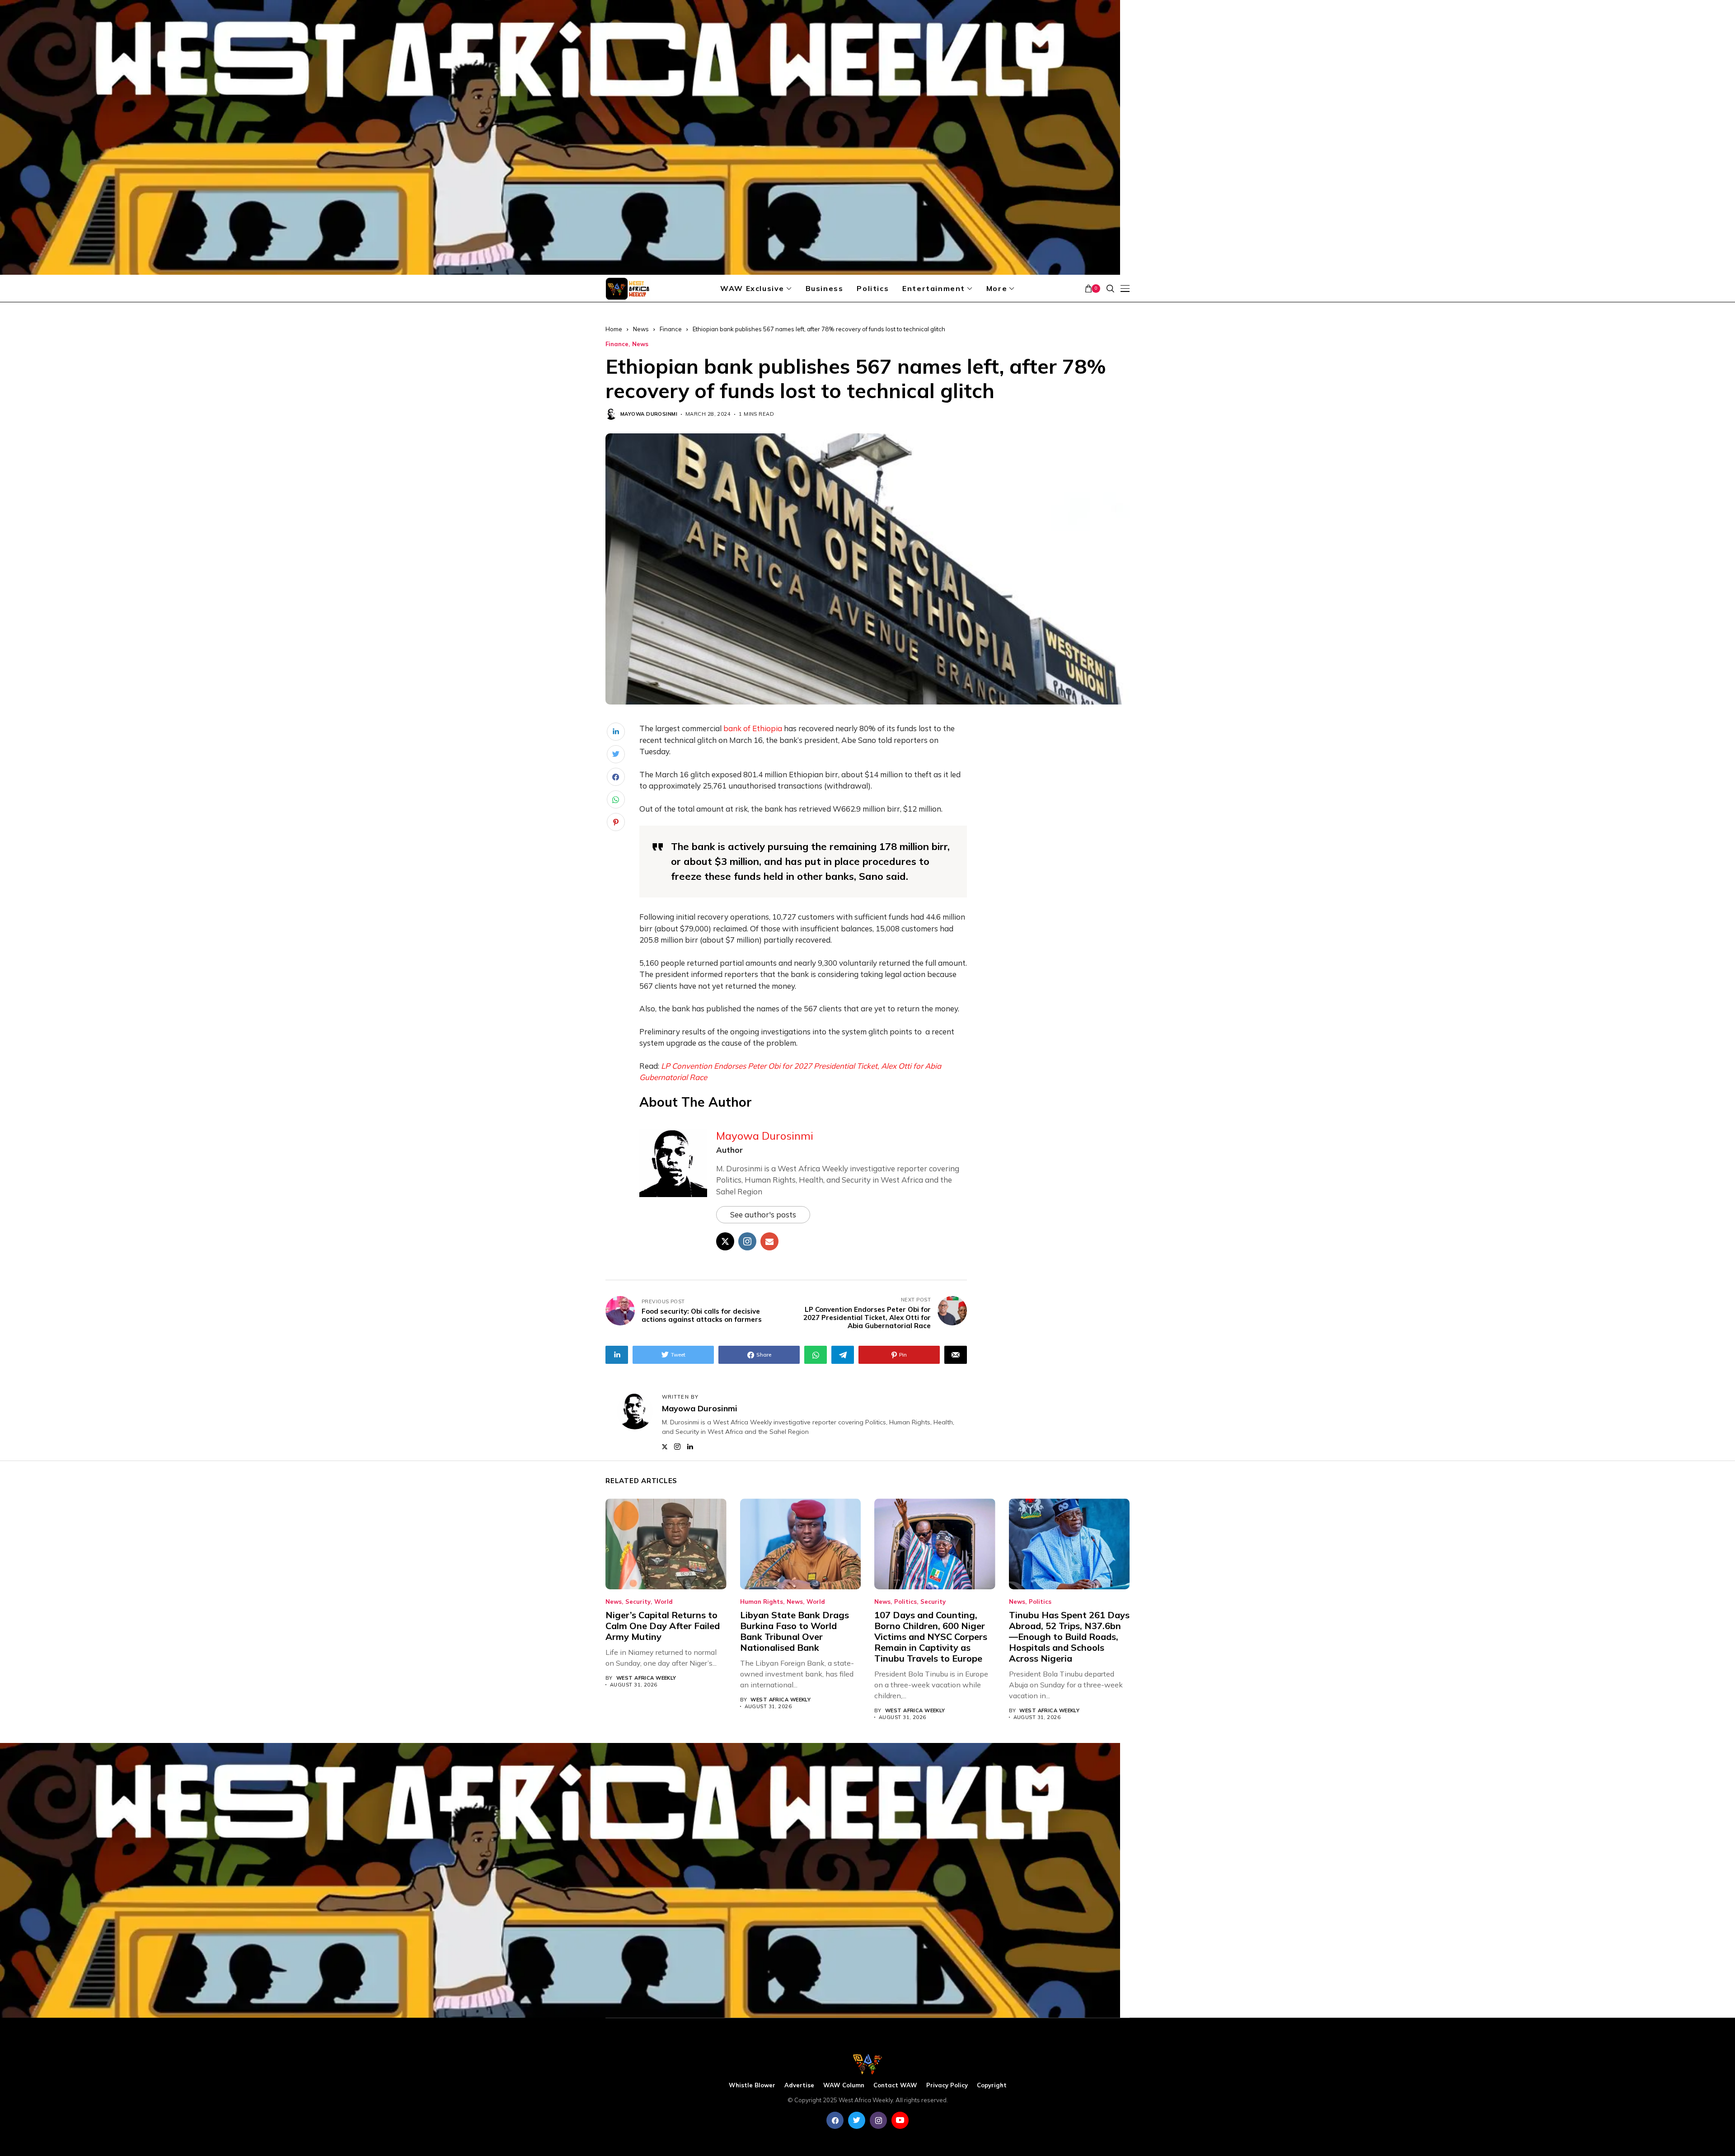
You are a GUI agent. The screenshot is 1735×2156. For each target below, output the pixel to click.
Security (638, 1602)
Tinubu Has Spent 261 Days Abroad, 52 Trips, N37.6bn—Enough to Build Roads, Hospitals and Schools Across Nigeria (1069, 1637)
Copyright (992, 2085)
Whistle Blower (752, 2085)
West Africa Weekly (646, 1678)
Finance (671, 329)
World (664, 1602)
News (641, 329)
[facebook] (835, 2120)
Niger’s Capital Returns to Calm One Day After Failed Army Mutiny (663, 1626)
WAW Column (844, 2085)
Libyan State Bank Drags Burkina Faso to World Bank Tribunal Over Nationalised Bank (795, 1631)
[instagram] (878, 2120)
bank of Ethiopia (753, 728)
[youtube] (900, 2120)
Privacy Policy (947, 2085)
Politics (905, 1602)
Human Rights (762, 1602)
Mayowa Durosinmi (649, 414)
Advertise (799, 2085)
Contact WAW (895, 2085)
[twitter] (857, 2120)
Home (614, 329)
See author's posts (763, 1214)
